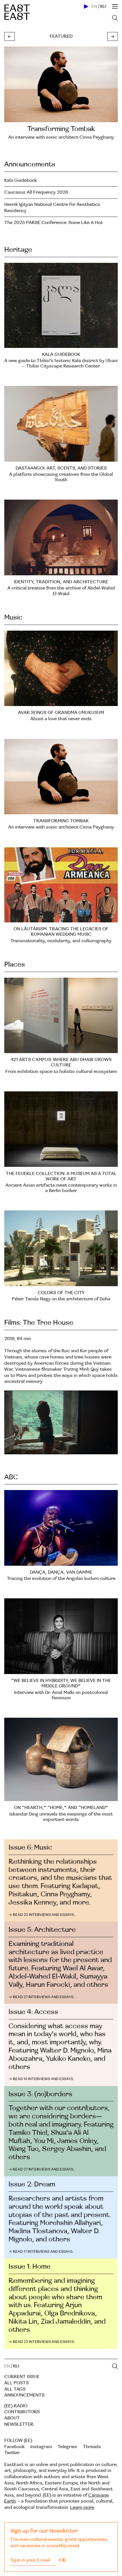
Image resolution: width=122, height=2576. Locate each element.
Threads (92, 2447)
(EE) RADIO (16, 2406)
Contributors (22, 2412)
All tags (15, 2389)
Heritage (18, 250)
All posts (16, 2383)
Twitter (12, 2453)
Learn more (82, 2507)
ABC (11, 1477)
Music (13, 617)
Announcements (30, 164)
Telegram (67, 2447)
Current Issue (22, 2377)
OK (62, 2560)
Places (15, 964)
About (12, 2418)
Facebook (14, 2447)
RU (103, 7)
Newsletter (19, 2424)
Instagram (41, 2447)
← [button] (10, 37)
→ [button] (112, 37)
